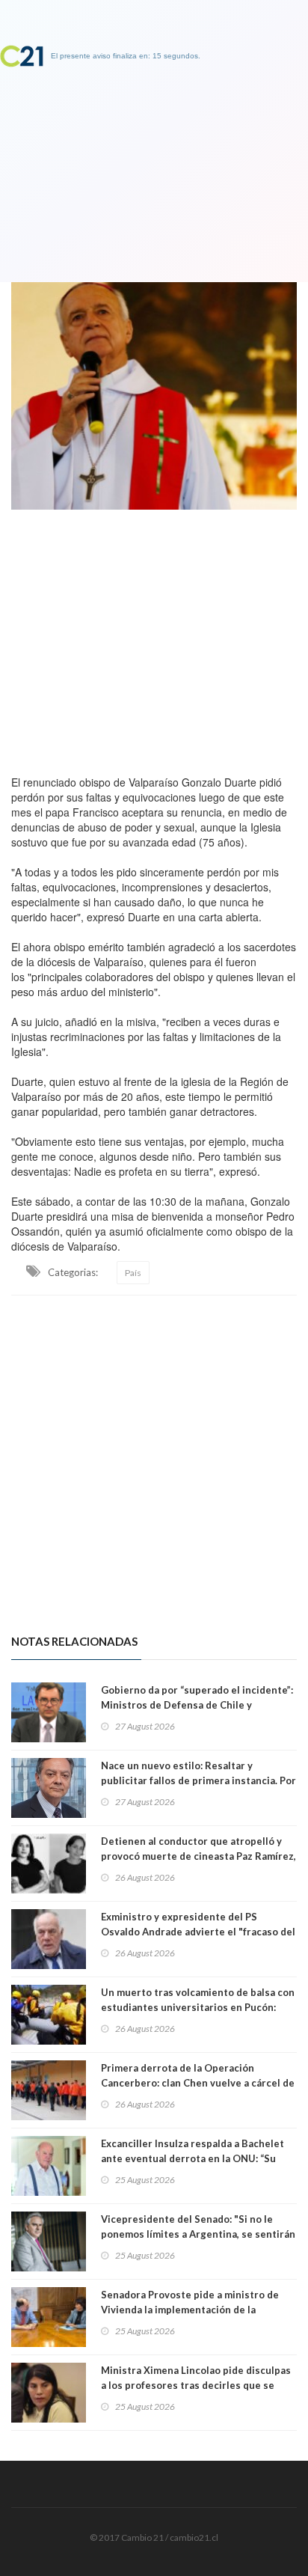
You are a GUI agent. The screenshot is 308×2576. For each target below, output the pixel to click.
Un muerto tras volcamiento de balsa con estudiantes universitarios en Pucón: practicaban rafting (198, 2007)
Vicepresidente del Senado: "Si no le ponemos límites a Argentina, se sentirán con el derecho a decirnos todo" (198, 2234)
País (133, 1273)
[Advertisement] (154, 638)
